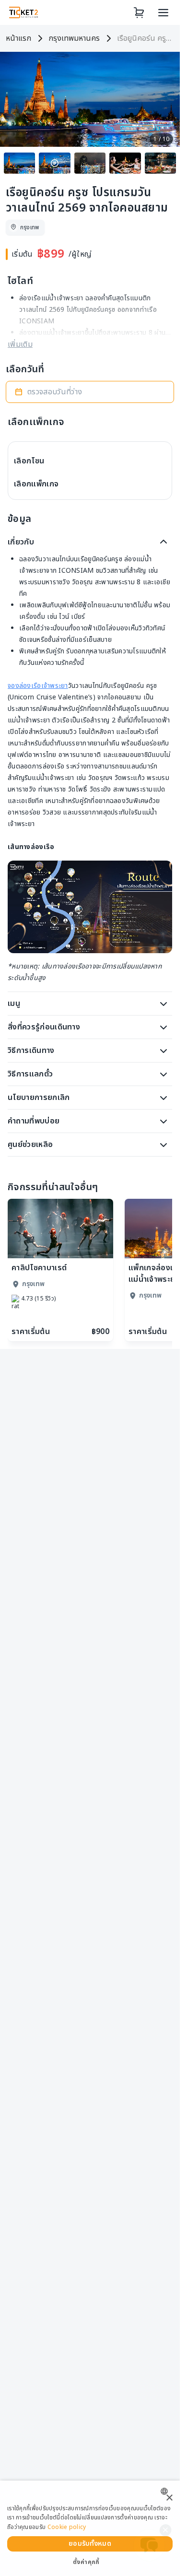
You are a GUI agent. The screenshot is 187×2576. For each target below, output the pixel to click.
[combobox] (167, 2491)
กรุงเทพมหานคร (74, 38)
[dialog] (90, 2528)
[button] (90, 392)
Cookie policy (67, 2527)
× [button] (169, 2498)
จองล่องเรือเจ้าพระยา (38, 686)
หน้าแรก (18, 38)
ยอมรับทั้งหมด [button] (90, 2544)
